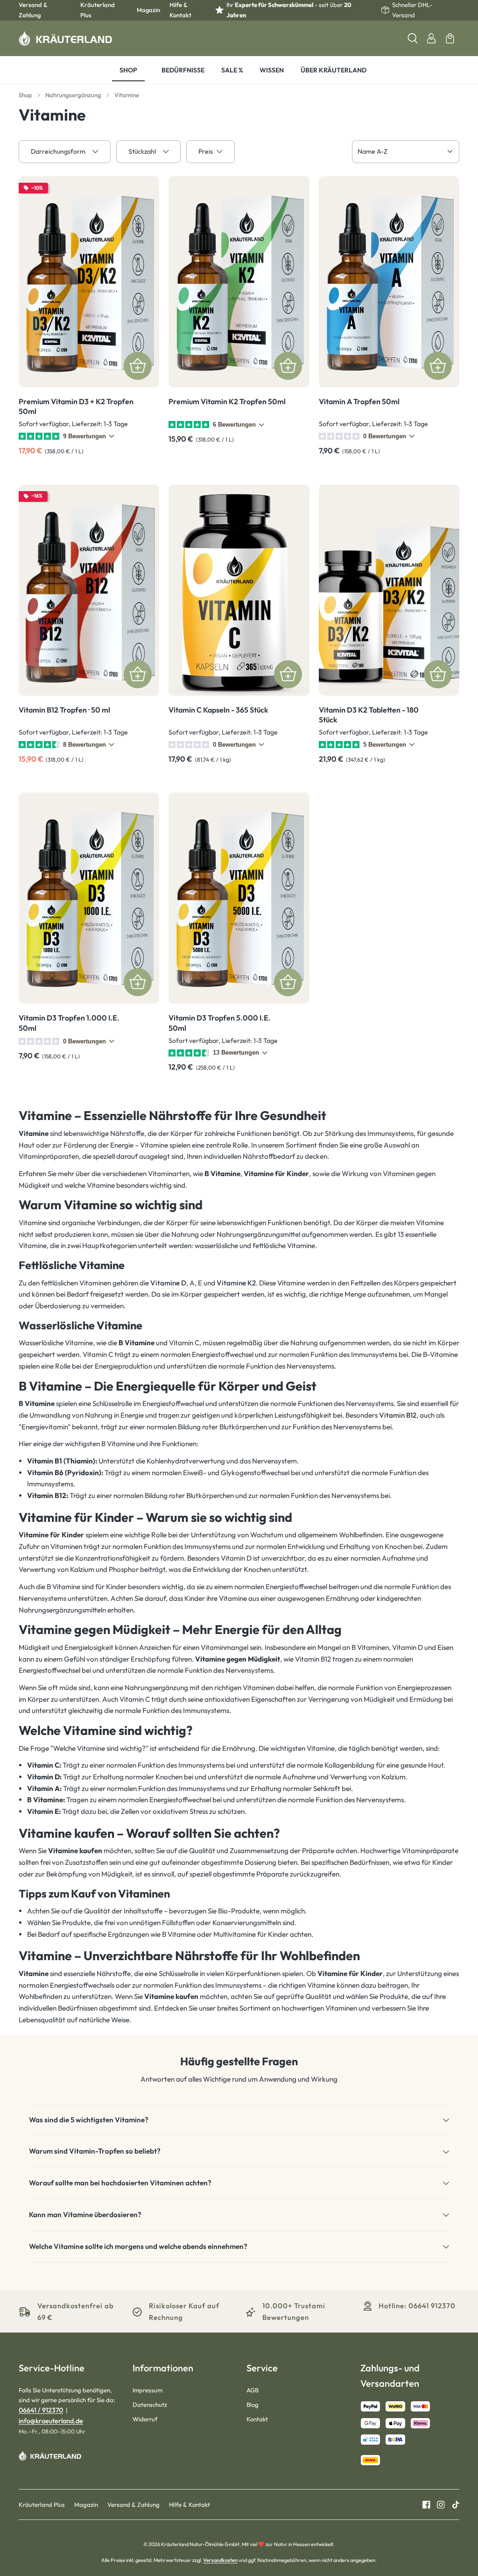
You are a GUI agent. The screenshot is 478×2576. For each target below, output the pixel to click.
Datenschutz (150, 2405)
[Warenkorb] (450, 38)
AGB (253, 2390)
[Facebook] (426, 2505)
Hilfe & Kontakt (180, 10)
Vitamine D (168, 1283)
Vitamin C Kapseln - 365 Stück (218, 710)
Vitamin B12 (398, 1415)
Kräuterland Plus (98, 10)
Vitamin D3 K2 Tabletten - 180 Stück (369, 715)
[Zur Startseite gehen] (65, 38)
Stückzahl (142, 151)
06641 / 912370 (41, 2410)
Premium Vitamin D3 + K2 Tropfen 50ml (76, 407)
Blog (253, 2405)
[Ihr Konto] (431, 38)
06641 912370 (432, 2306)
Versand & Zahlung (33, 10)
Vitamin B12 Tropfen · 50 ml (64, 710)
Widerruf (145, 2419)
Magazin (148, 10)
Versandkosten (220, 2560)
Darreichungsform (58, 151)
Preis (206, 151)
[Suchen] (413, 38)
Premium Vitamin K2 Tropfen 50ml (227, 401)
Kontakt (257, 2419)
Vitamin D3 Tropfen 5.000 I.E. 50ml (220, 1023)
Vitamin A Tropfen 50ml (359, 401)
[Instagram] (437, 2505)
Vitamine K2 (236, 1283)
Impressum (148, 2390)
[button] (239, 2120)
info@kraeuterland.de (51, 2421)
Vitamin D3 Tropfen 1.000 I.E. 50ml (69, 1023)
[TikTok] (452, 2505)
